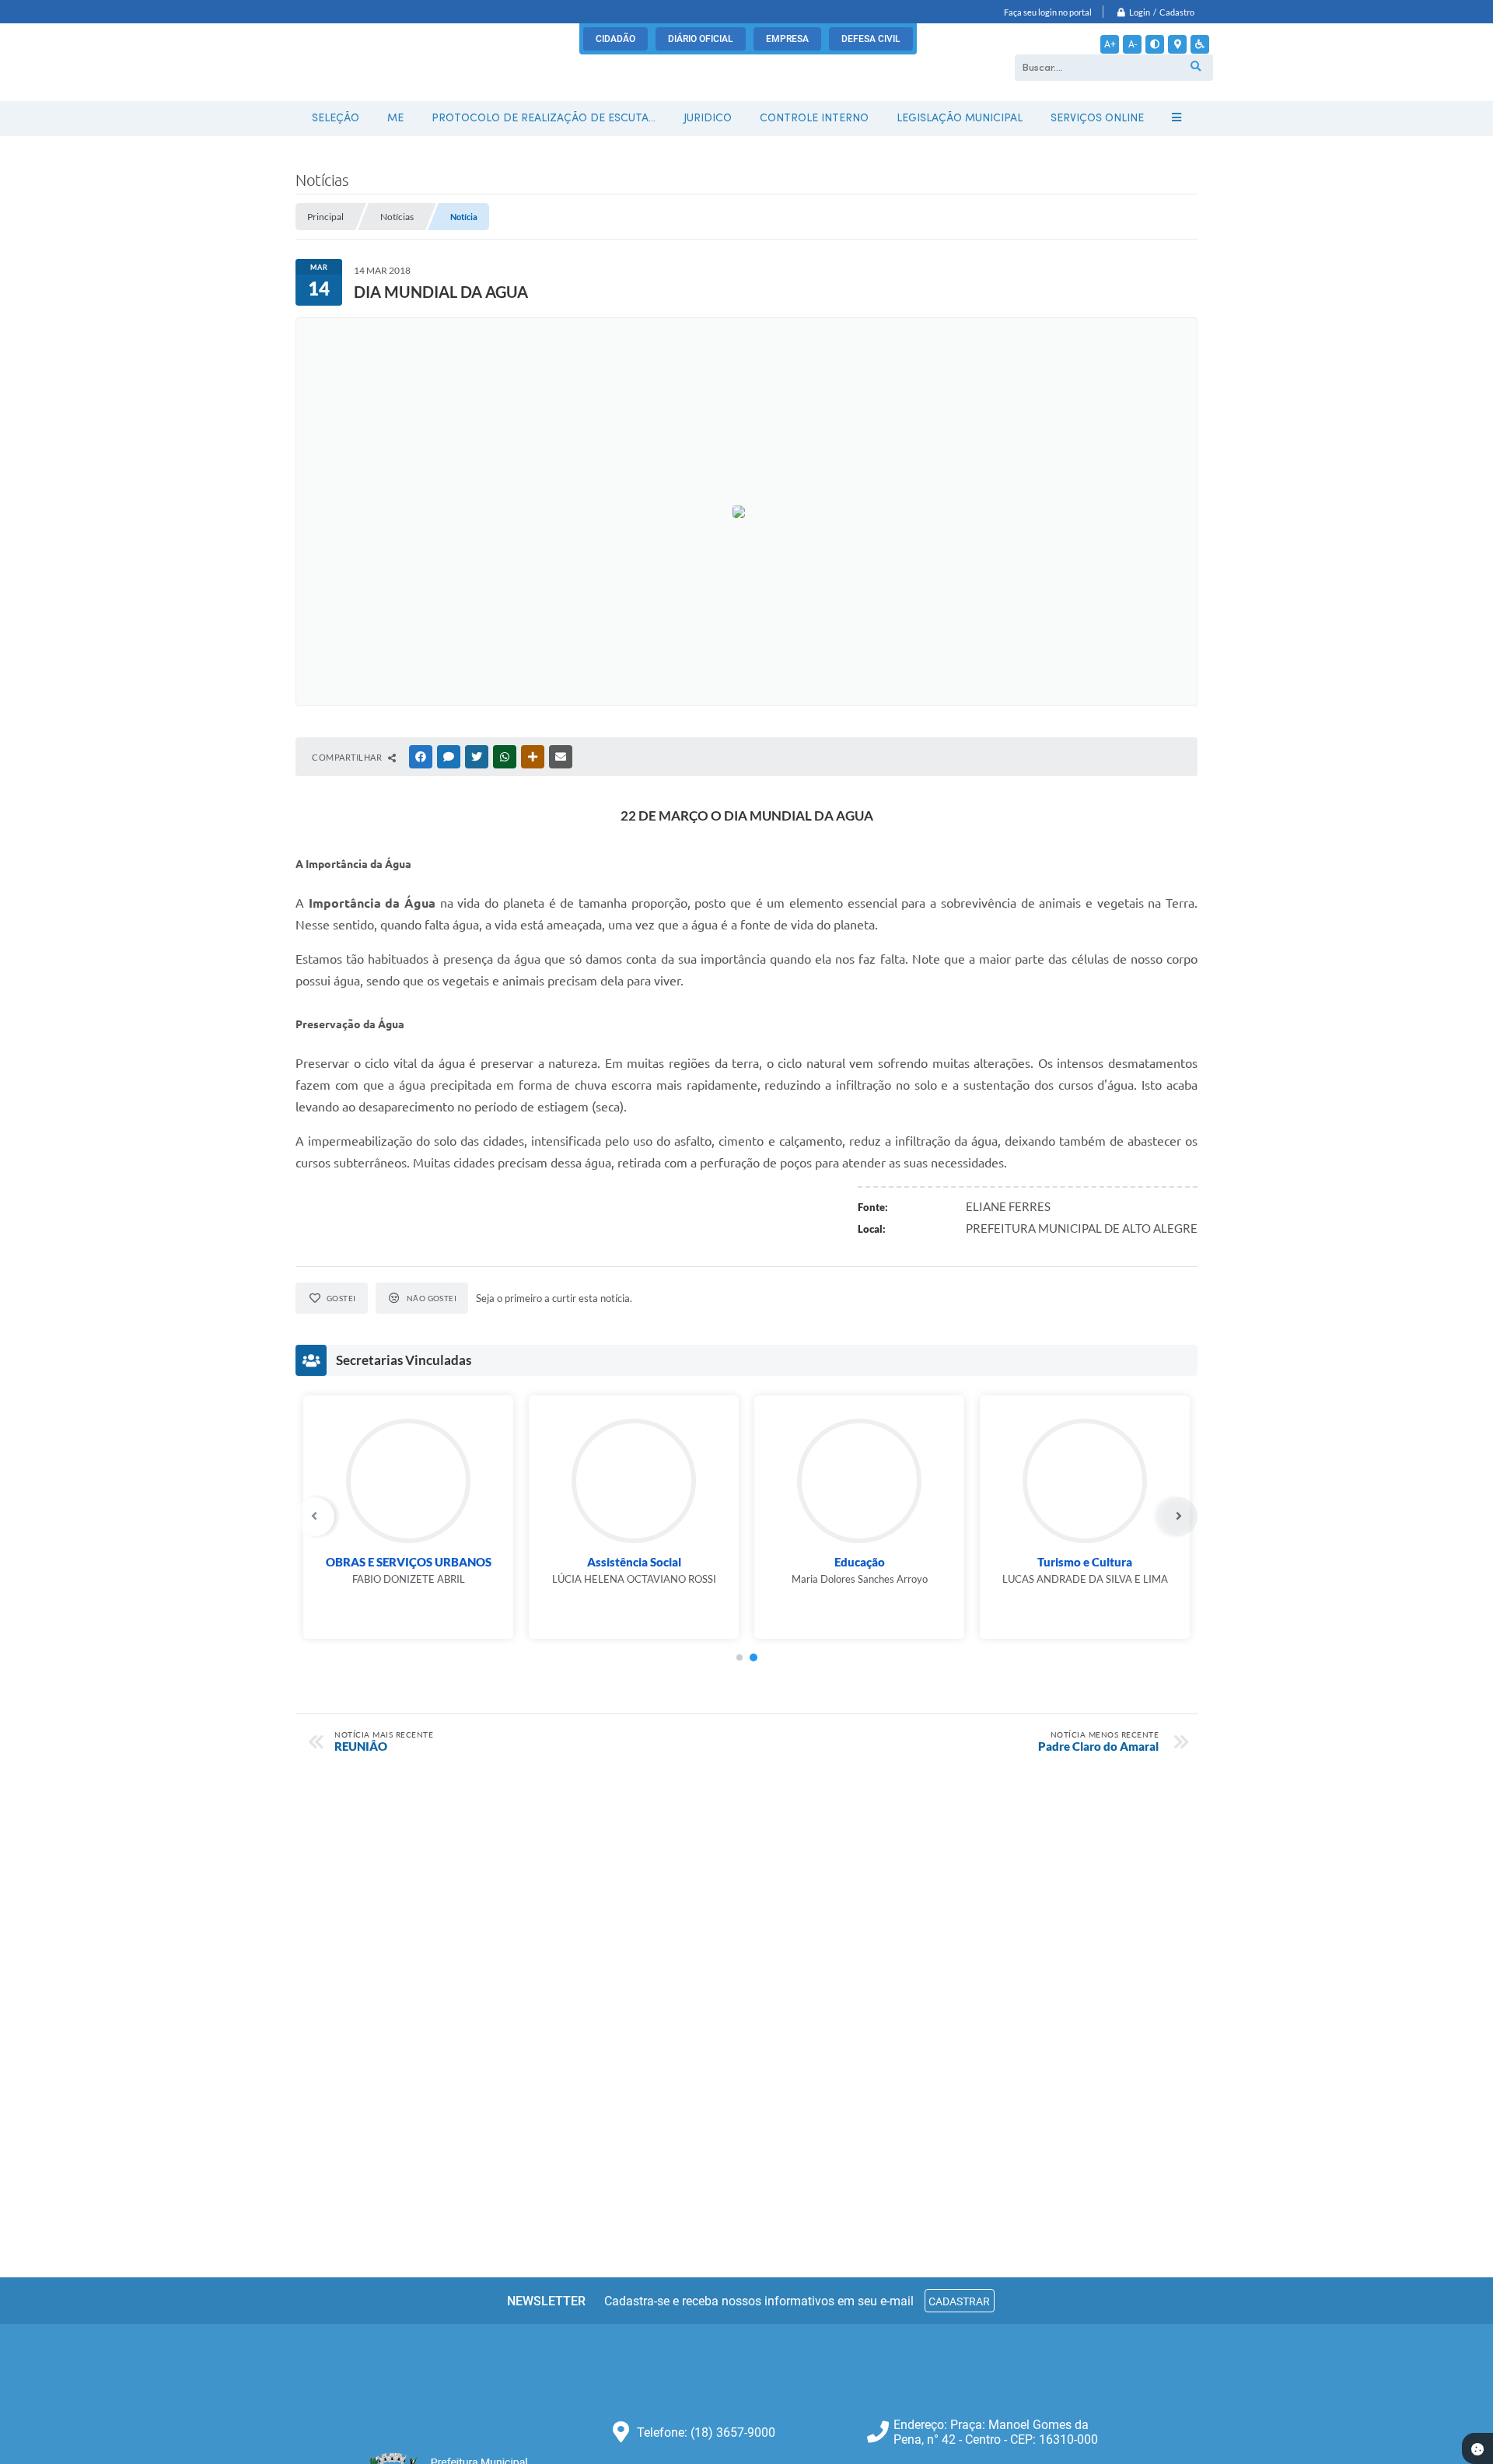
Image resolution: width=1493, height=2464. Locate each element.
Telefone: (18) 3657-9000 (706, 2432)
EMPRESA (787, 39)
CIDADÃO (615, 39)
